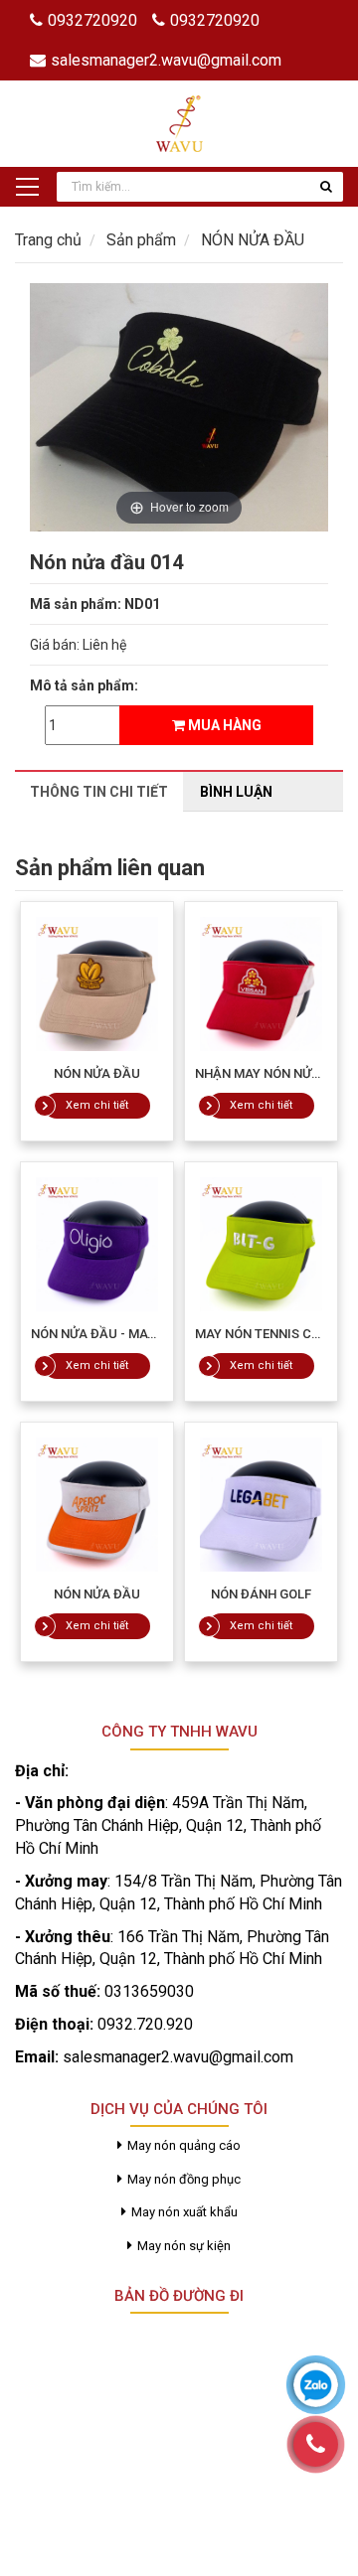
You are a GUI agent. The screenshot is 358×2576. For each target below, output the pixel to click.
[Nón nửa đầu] (97, 984)
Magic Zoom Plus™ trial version (114, 302)
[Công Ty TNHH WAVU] (179, 122)
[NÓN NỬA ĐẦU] (97, 1505)
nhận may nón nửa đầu (272, 1073)
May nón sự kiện (184, 2246)
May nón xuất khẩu (184, 2212)
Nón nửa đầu (97, 1073)
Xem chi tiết (97, 1105)
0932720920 (92, 20)
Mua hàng (223, 725)
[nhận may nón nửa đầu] (261, 984)
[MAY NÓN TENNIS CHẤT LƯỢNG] (261, 1244)
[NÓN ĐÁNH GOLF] (261, 1505)
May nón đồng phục (184, 2179)
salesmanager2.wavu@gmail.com (166, 60)
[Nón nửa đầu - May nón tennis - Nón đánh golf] (97, 1244)
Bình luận (236, 792)
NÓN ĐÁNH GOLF (261, 1594)
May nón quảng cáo (184, 2145)
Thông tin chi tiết (99, 792)
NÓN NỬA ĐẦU (97, 1594)
